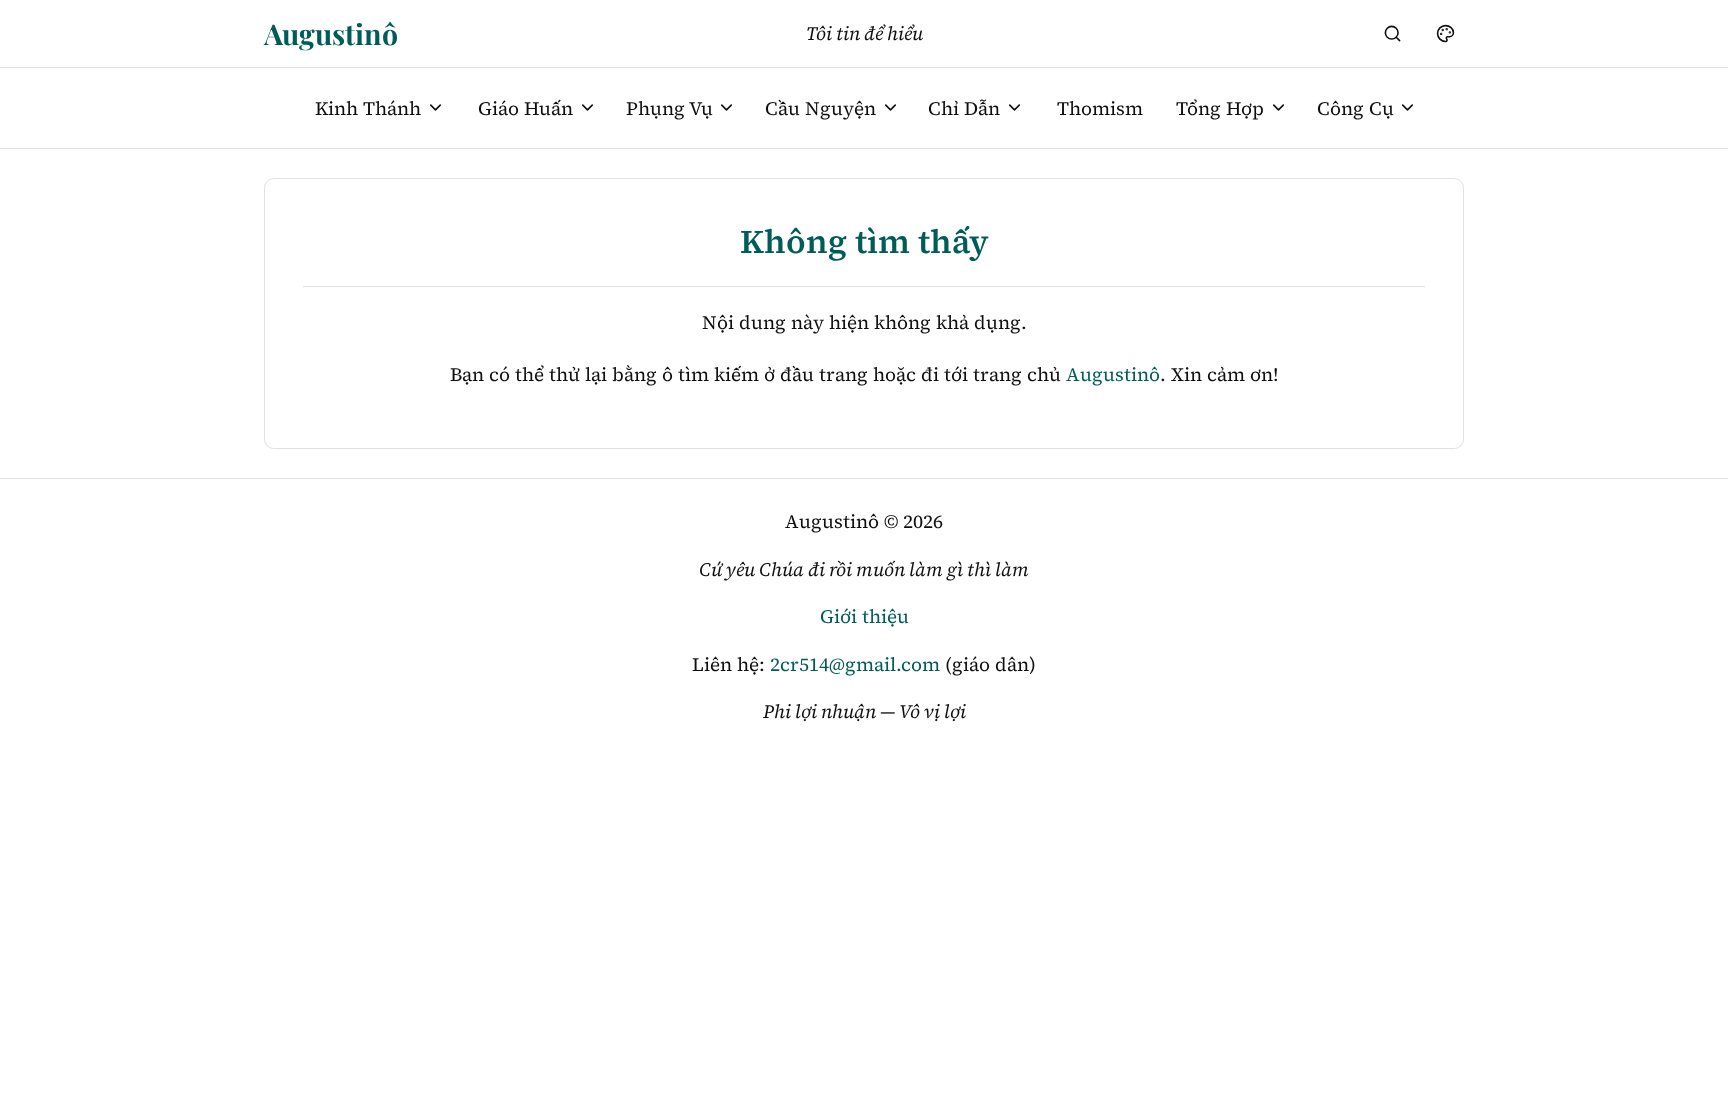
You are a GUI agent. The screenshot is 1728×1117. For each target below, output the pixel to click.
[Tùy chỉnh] (1445, 33)
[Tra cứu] (1393, 33)
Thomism (1100, 108)
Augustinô (331, 33)
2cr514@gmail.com (855, 664)
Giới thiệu (864, 616)
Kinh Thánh (368, 108)
